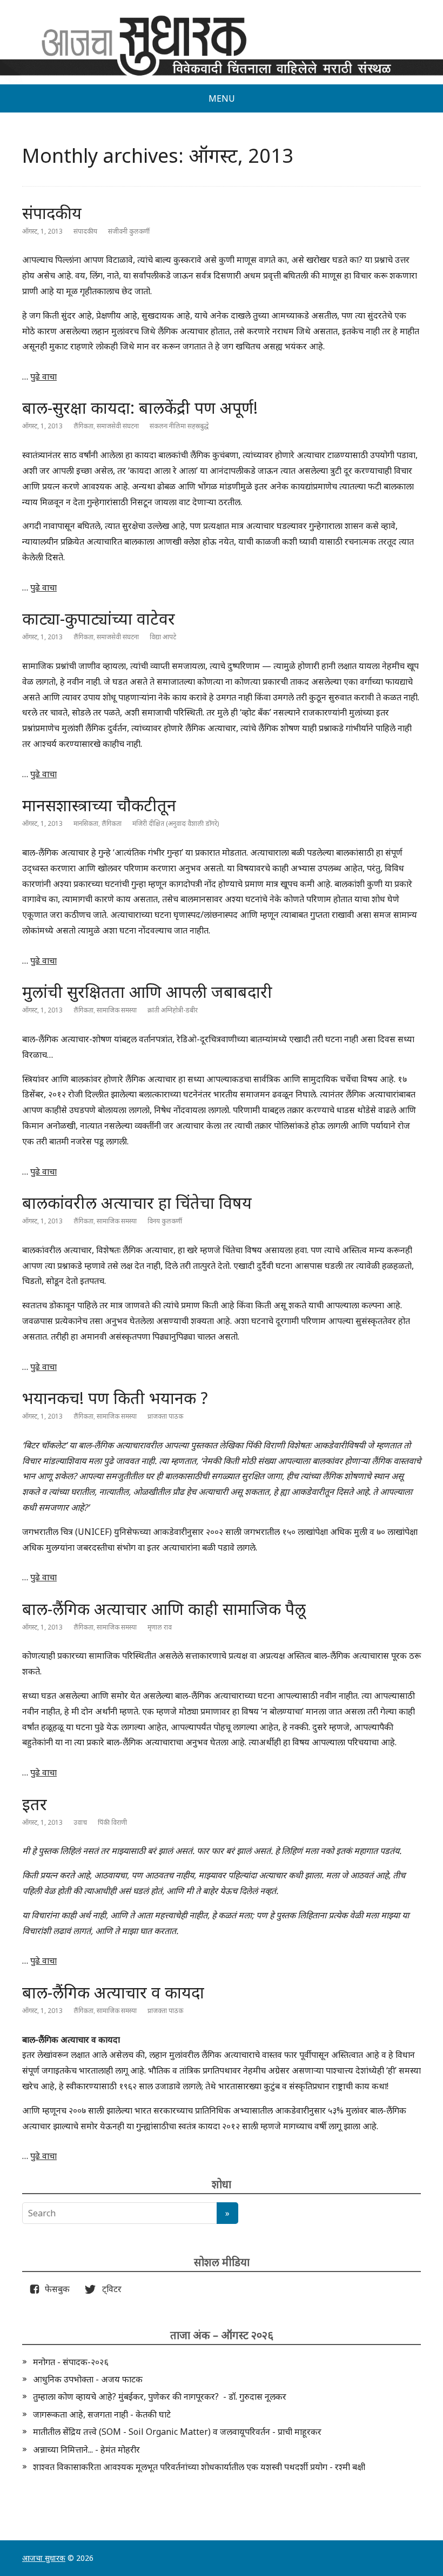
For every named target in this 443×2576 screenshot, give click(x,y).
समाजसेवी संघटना (118, 426)
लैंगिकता (83, 426)
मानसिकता (86, 823)
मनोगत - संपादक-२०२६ (71, 2362)
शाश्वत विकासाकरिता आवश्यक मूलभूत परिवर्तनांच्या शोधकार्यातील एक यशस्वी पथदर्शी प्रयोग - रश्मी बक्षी (199, 2467)
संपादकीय (52, 213)
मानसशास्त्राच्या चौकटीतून (99, 805)
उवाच (80, 1822)
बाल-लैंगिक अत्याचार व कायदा (113, 1992)
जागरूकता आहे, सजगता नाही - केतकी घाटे (102, 2414)
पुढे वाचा (43, 376)
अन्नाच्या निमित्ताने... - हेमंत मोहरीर (86, 2449)
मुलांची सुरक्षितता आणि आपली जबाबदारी (147, 992)
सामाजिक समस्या (117, 1010)
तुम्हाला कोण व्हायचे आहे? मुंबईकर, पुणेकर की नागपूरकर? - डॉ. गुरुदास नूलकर (160, 2396)
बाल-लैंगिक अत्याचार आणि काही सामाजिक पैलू (164, 1609)
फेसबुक (55, 2289)
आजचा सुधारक (44, 2558)
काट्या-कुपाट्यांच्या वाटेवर (99, 618)
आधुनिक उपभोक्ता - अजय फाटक (88, 2379)
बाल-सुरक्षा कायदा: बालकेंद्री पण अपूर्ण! (140, 408)
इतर (35, 1804)
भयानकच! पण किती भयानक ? (115, 1398)
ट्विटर (109, 2289)
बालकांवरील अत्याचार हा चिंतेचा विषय (137, 1203)
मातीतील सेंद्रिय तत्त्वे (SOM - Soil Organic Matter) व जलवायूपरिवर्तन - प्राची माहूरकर (177, 2432)
